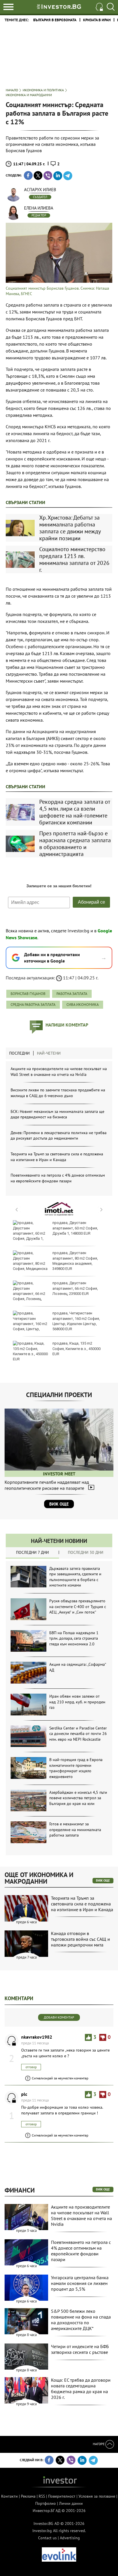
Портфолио (46, 2503)
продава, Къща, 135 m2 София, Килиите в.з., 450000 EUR (76, 1348)
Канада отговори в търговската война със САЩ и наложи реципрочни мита (80, 1939)
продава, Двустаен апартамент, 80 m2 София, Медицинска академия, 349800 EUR (75, 1261)
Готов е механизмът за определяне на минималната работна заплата (75, 1830)
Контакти (9, 2496)
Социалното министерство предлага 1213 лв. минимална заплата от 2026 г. (74, 559)
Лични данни (71, 2503)
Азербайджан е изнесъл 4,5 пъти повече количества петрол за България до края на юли (78, 1798)
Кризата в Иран (97, 20)
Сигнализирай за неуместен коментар (60, 2078)
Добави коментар (59, 2017)
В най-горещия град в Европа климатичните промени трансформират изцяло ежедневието (76, 1768)
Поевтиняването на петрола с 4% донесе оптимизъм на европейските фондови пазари (58, 1178)
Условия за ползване (97, 2496)
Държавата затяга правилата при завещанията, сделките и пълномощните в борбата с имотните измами (75, 1577)
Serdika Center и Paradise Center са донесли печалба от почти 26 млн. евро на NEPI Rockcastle (78, 1734)
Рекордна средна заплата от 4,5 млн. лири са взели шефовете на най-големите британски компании (75, 812)
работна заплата (72, 994)
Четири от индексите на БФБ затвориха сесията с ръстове (80, 2349)
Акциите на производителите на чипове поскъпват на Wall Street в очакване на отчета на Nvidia (59, 1072)
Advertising (70, 2538)
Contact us (47, 2538)
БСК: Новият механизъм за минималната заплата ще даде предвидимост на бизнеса (57, 1114)
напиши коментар (67, 1025)
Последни (19, 1053)
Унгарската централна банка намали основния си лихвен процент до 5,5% (80, 2283)
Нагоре (99, 2444)
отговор (31, 2067)
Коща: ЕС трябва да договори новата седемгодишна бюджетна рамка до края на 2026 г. (81, 2389)
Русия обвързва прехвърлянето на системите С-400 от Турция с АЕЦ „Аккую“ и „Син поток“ (78, 1606)
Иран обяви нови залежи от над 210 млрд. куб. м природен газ (77, 1702)
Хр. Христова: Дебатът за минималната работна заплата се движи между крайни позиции (70, 528)
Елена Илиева (39, 208)
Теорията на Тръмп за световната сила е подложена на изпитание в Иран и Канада (57, 1157)
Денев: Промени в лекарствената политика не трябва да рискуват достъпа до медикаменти (59, 1136)
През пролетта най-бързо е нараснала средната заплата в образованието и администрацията (75, 844)
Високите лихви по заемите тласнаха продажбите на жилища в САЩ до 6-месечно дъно (58, 1093)
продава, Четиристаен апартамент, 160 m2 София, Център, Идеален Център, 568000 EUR (76, 1321)
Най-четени (49, 1053)
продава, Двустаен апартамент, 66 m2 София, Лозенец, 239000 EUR (75, 1288)
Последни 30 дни (86, 1552)
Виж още (59, 1504)
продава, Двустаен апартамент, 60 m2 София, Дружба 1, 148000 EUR (75, 1228)
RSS (42, 2496)
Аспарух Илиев (40, 190)
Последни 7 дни (33, 1552)
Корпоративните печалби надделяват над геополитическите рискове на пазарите (47, 1485)
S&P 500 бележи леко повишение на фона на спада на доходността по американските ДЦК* (81, 2320)
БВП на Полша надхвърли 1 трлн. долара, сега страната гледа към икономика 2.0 (74, 1638)
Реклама (28, 2496)
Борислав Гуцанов (28, 994)
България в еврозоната (55, 20)
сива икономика (83, 1005)
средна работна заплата (33, 1005)
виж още (103, 1880)
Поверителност (62, 2496)
